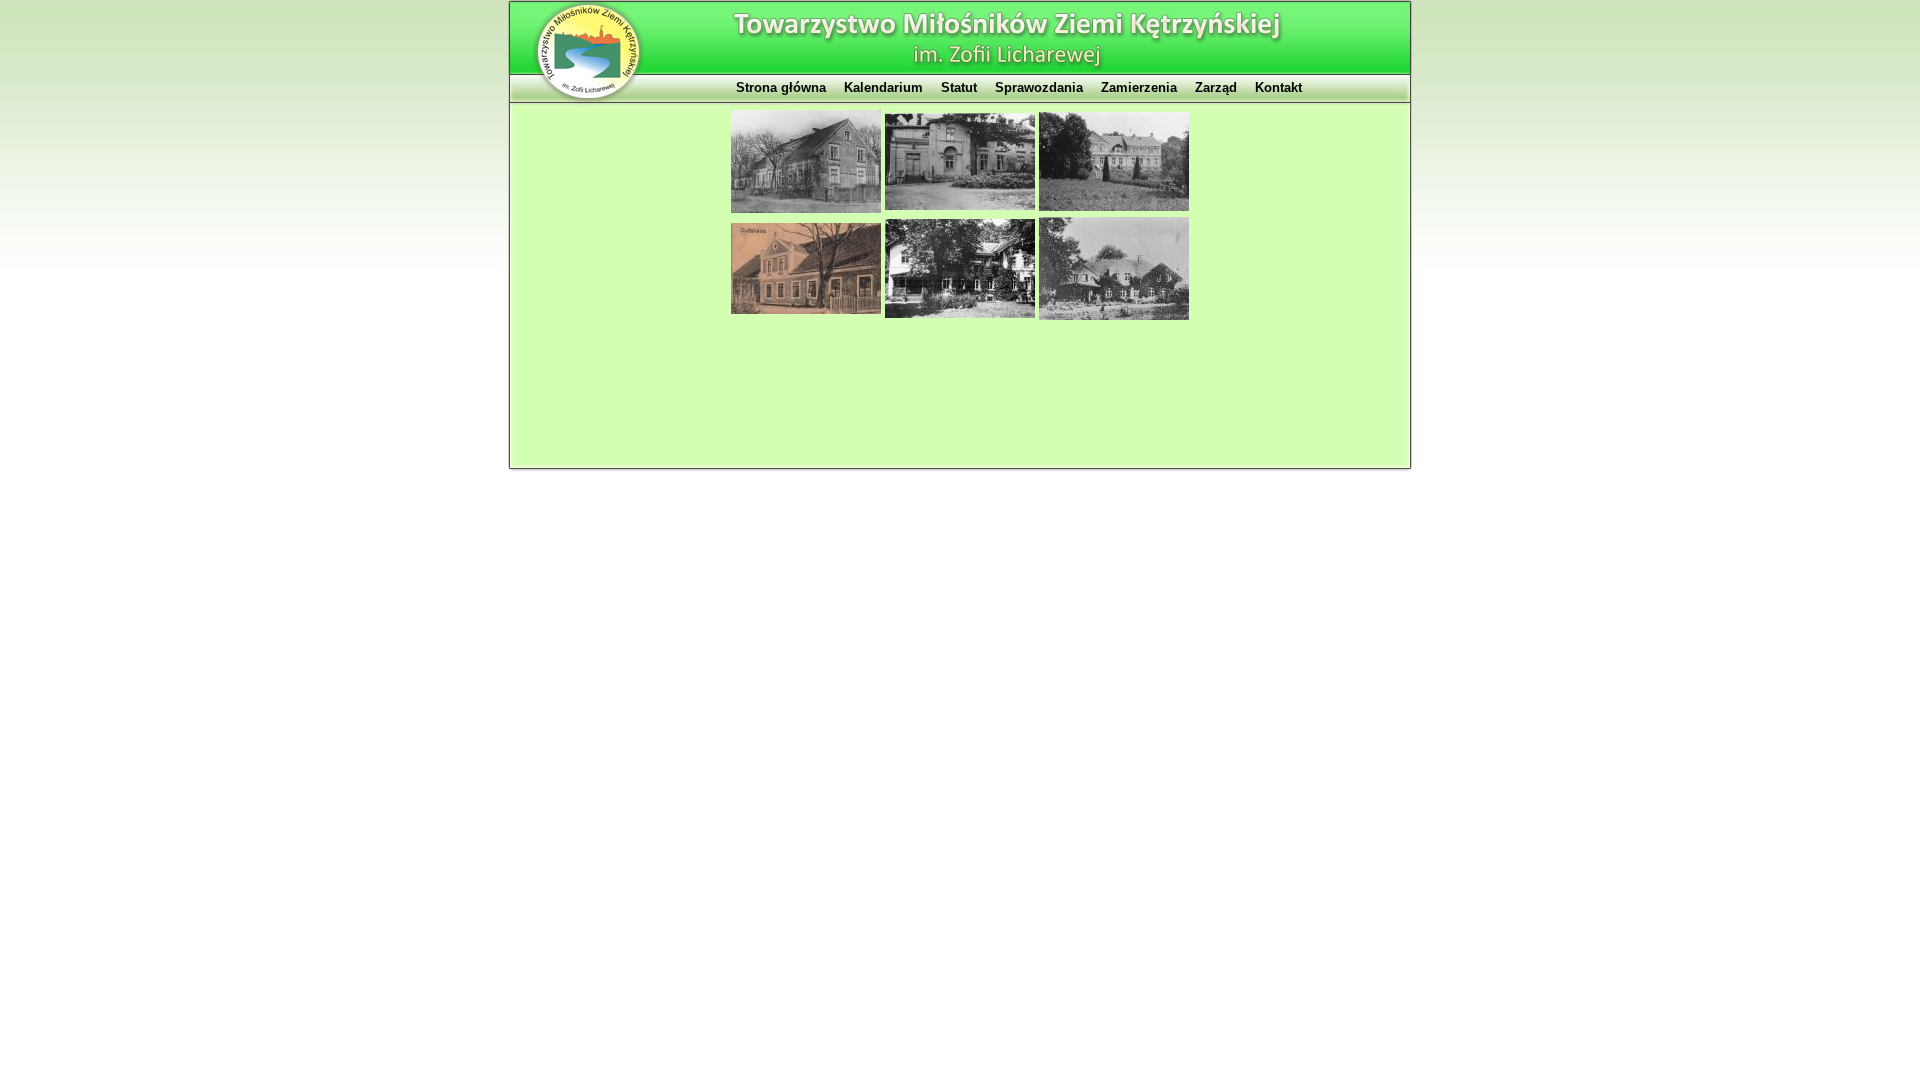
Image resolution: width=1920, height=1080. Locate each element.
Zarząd (1216, 87)
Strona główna (781, 87)
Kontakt (1278, 87)
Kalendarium (883, 87)
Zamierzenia (1139, 87)
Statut (959, 87)
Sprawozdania (1039, 87)
